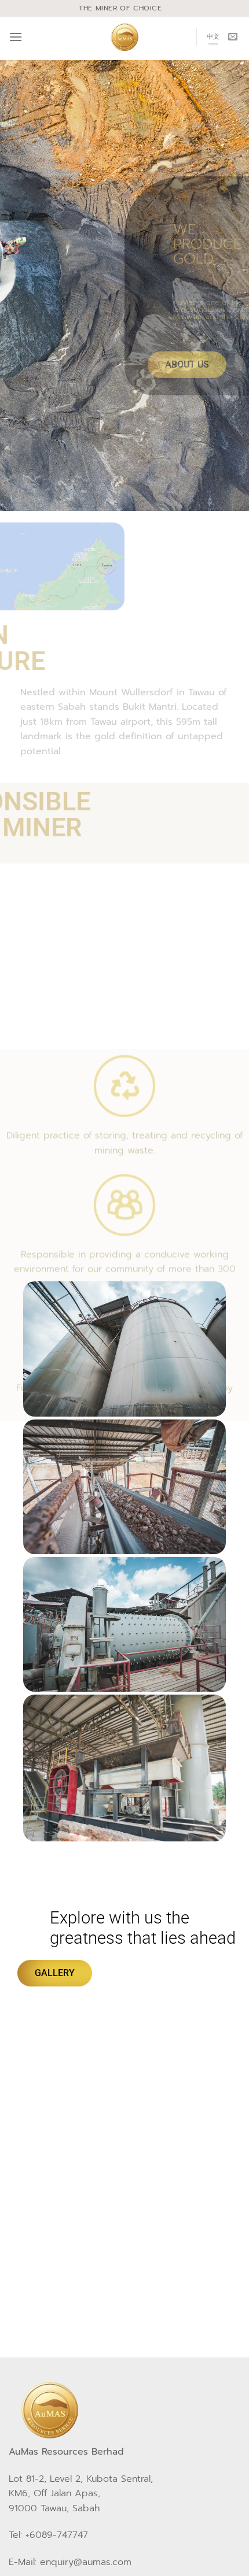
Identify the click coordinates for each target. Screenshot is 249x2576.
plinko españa (45, 2140)
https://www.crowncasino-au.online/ (129, 2084)
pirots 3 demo (158, 2253)
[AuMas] (125, 37)
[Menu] (16, 37)
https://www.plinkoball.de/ (72, 2197)
